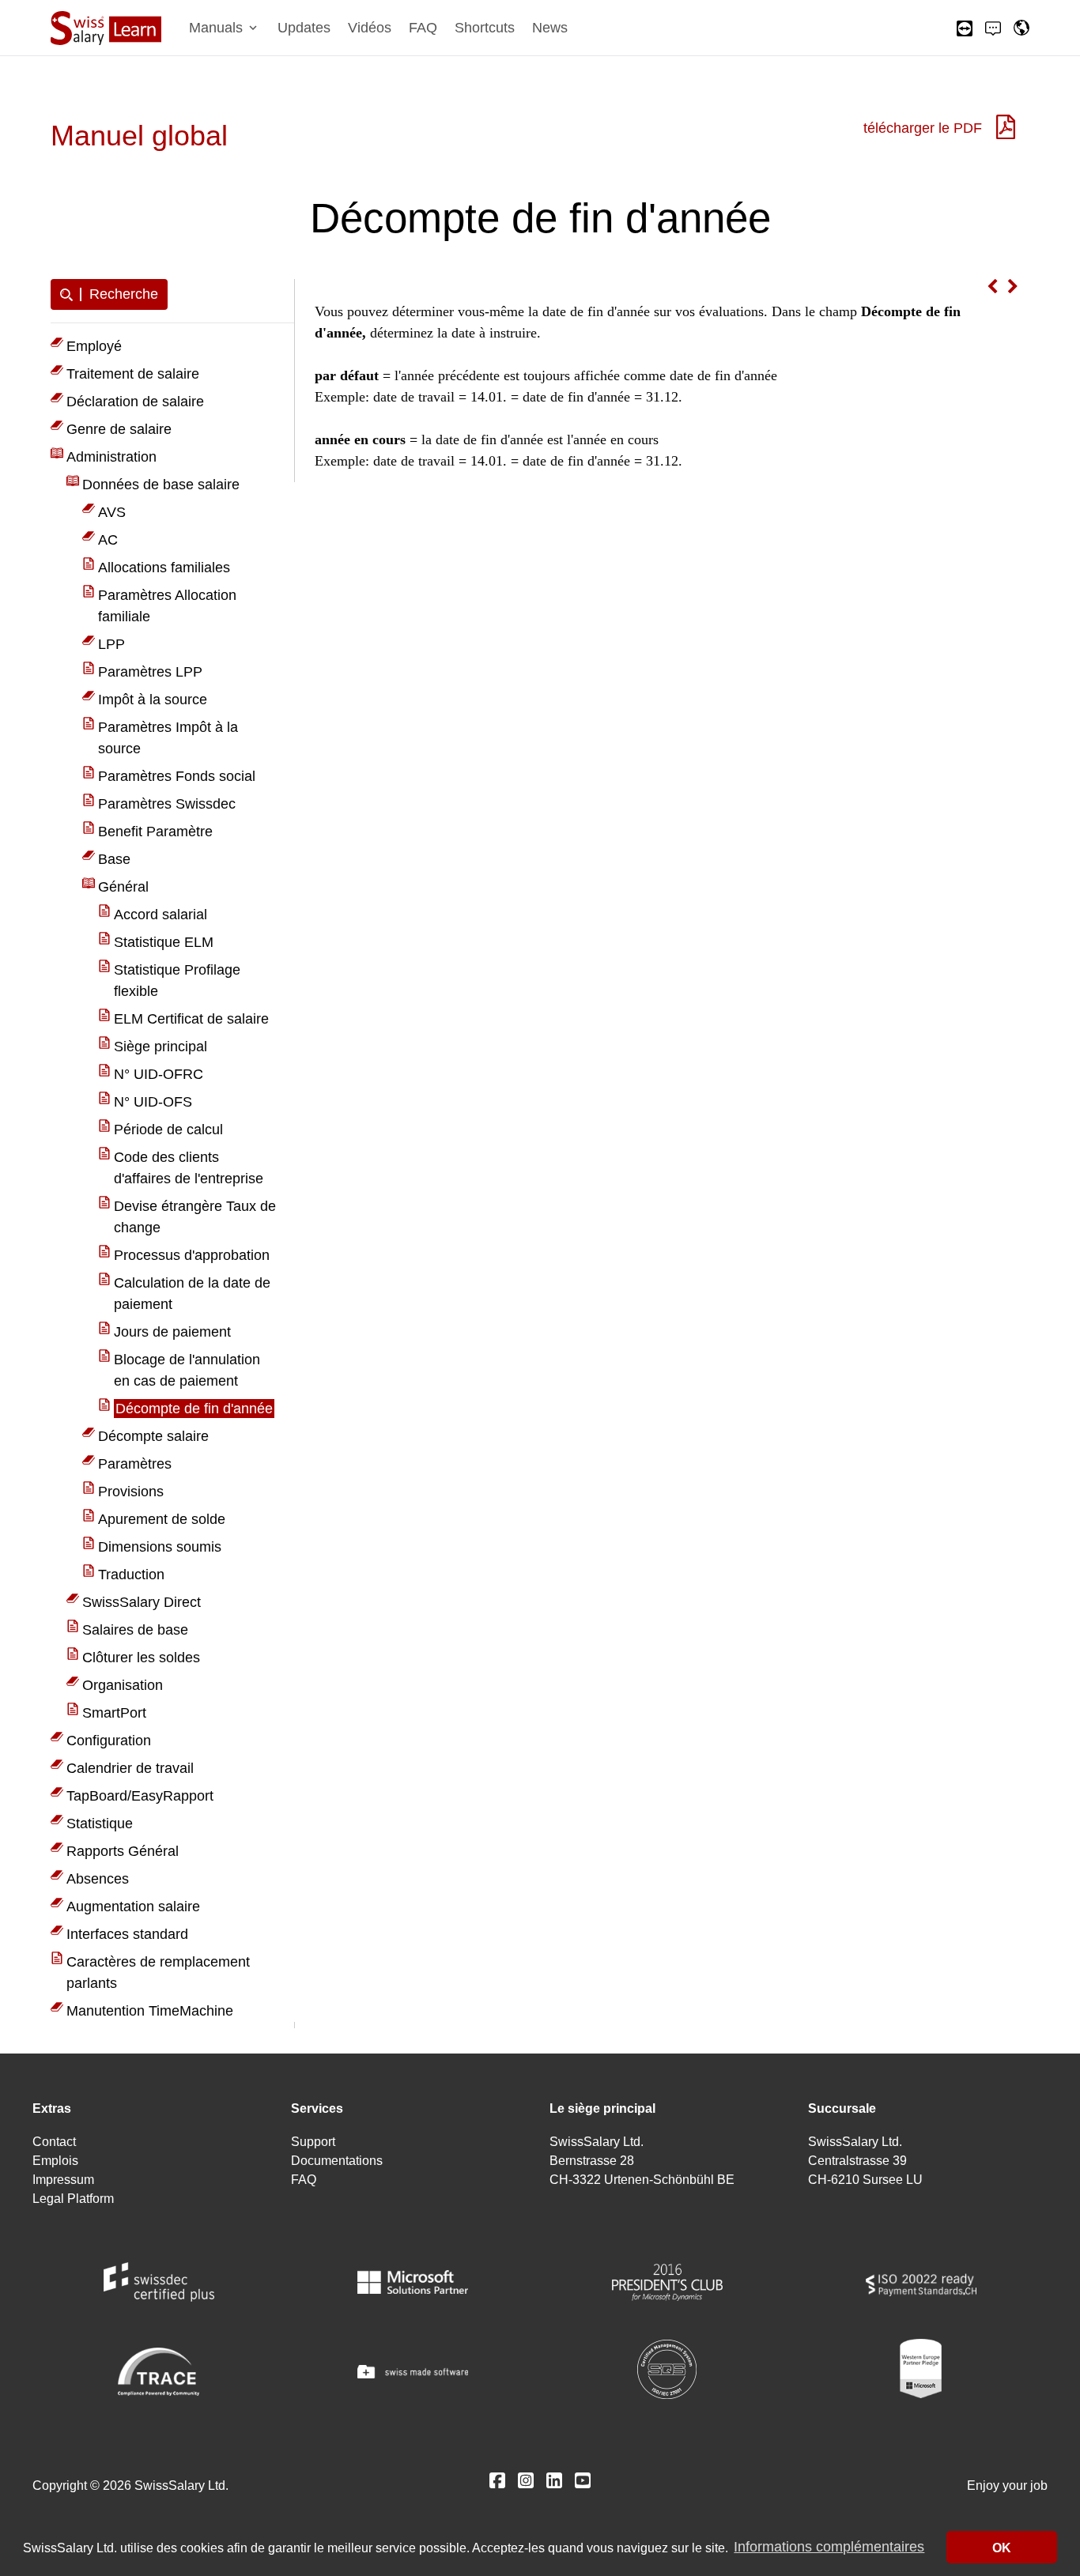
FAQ (423, 28)
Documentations (337, 2161)
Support (313, 2142)
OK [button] (1002, 2548)
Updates (304, 28)
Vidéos (370, 28)
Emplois (55, 2161)
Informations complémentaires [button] (829, 2548)
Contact (54, 2142)
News (550, 28)
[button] (225, 28)
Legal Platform (73, 2199)
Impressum (63, 2180)
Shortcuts (485, 28)
